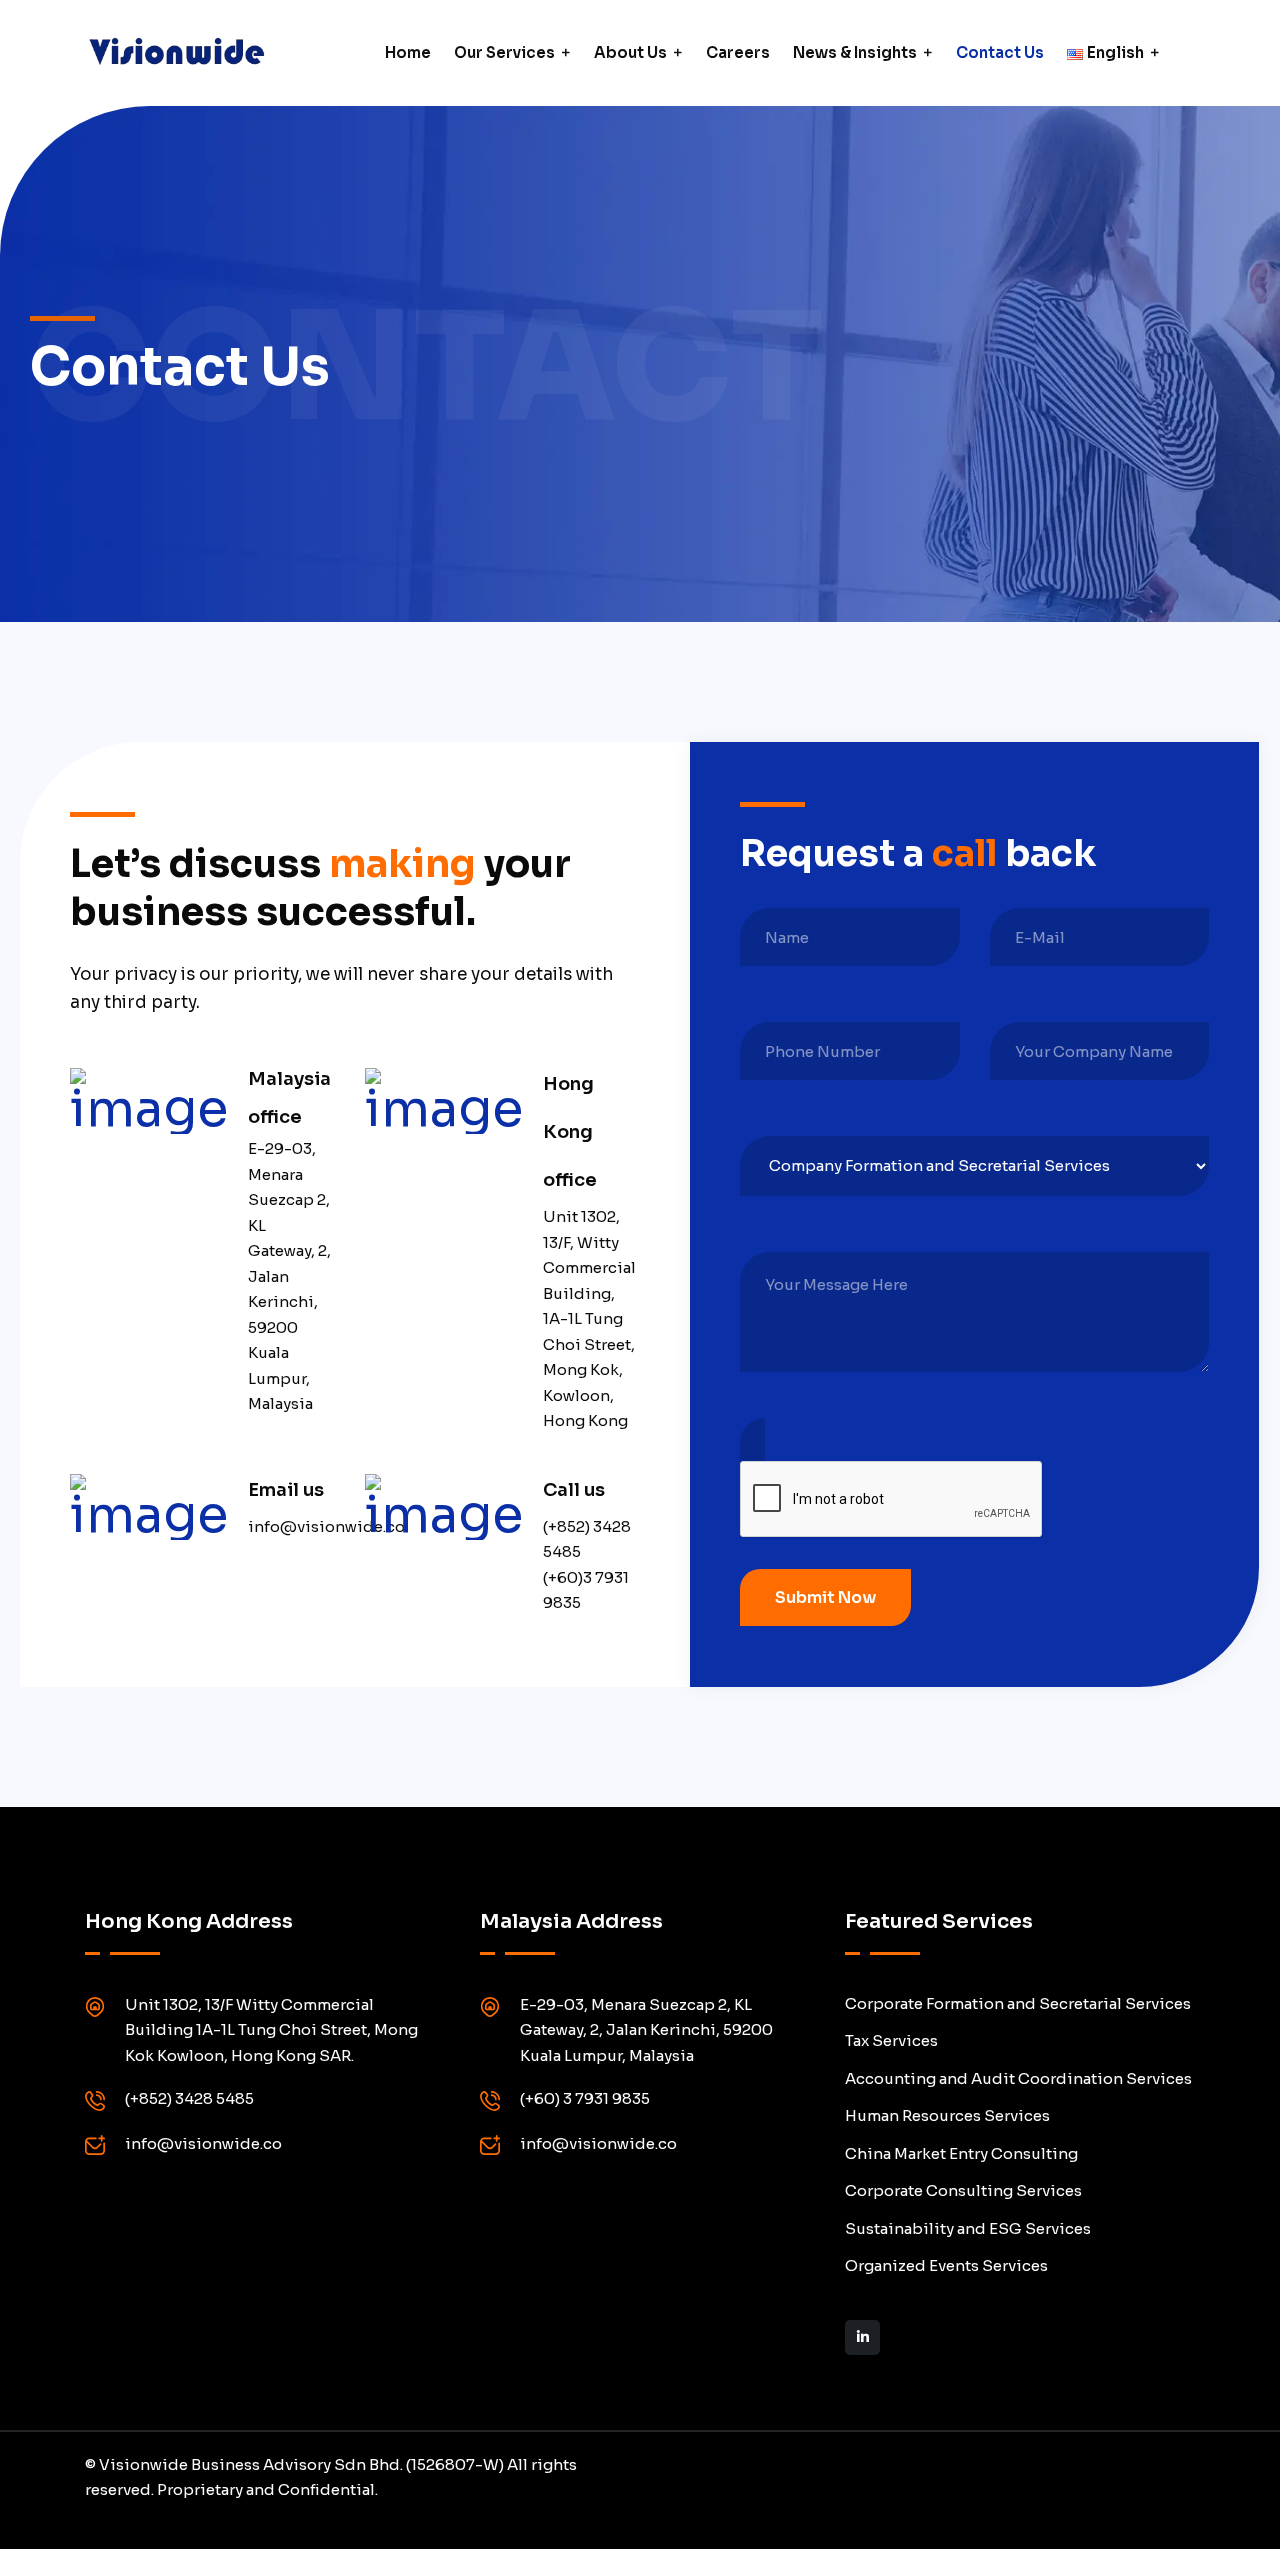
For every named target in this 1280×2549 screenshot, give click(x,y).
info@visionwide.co (203, 2143)
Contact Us (1000, 52)
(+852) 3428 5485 (189, 2098)
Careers (738, 52)
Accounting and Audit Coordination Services (1018, 2078)
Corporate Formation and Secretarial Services (1018, 2003)
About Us (630, 52)
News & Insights (855, 52)
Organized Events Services (946, 2265)
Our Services (504, 52)
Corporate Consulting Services (963, 2190)
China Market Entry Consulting (961, 2153)
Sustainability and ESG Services (968, 2228)
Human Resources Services (947, 2115)
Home (408, 52)
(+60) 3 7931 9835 (585, 2098)
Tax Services (891, 2040)
